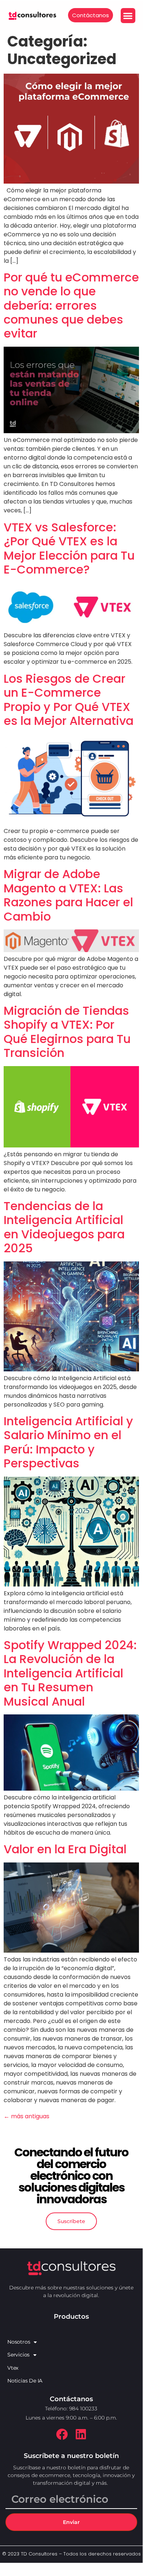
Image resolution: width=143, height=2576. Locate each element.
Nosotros (19, 2342)
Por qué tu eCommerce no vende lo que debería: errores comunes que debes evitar (71, 305)
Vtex (13, 2368)
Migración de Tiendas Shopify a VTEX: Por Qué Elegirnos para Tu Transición (67, 1032)
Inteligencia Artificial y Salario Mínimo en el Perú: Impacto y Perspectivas (68, 1442)
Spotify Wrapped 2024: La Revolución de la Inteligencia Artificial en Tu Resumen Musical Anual (70, 1673)
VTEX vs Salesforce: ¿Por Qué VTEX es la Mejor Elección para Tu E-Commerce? (69, 548)
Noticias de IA (25, 2381)
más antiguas (27, 2116)
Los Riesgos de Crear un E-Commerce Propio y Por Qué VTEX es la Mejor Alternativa (69, 700)
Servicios (18, 2355)
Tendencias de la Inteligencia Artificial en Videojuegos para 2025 (64, 1227)
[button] (128, 16)
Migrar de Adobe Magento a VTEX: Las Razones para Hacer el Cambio (68, 895)
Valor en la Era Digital (65, 1849)
